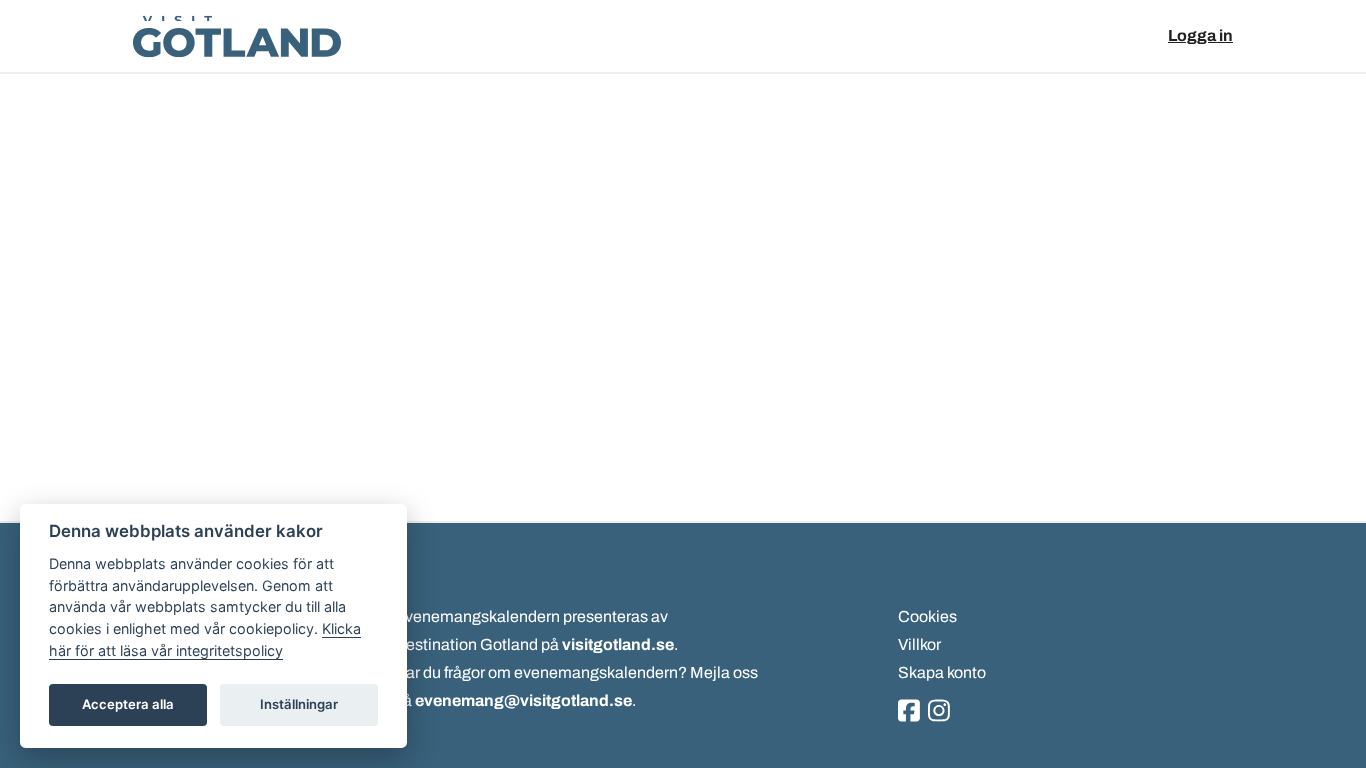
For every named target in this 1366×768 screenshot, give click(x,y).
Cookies (927, 616)
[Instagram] (939, 711)
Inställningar (299, 704)
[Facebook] (909, 711)
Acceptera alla (128, 704)
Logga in (1200, 35)
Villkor (919, 644)
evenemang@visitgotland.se (523, 700)
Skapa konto (942, 672)
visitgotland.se (618, 644)
